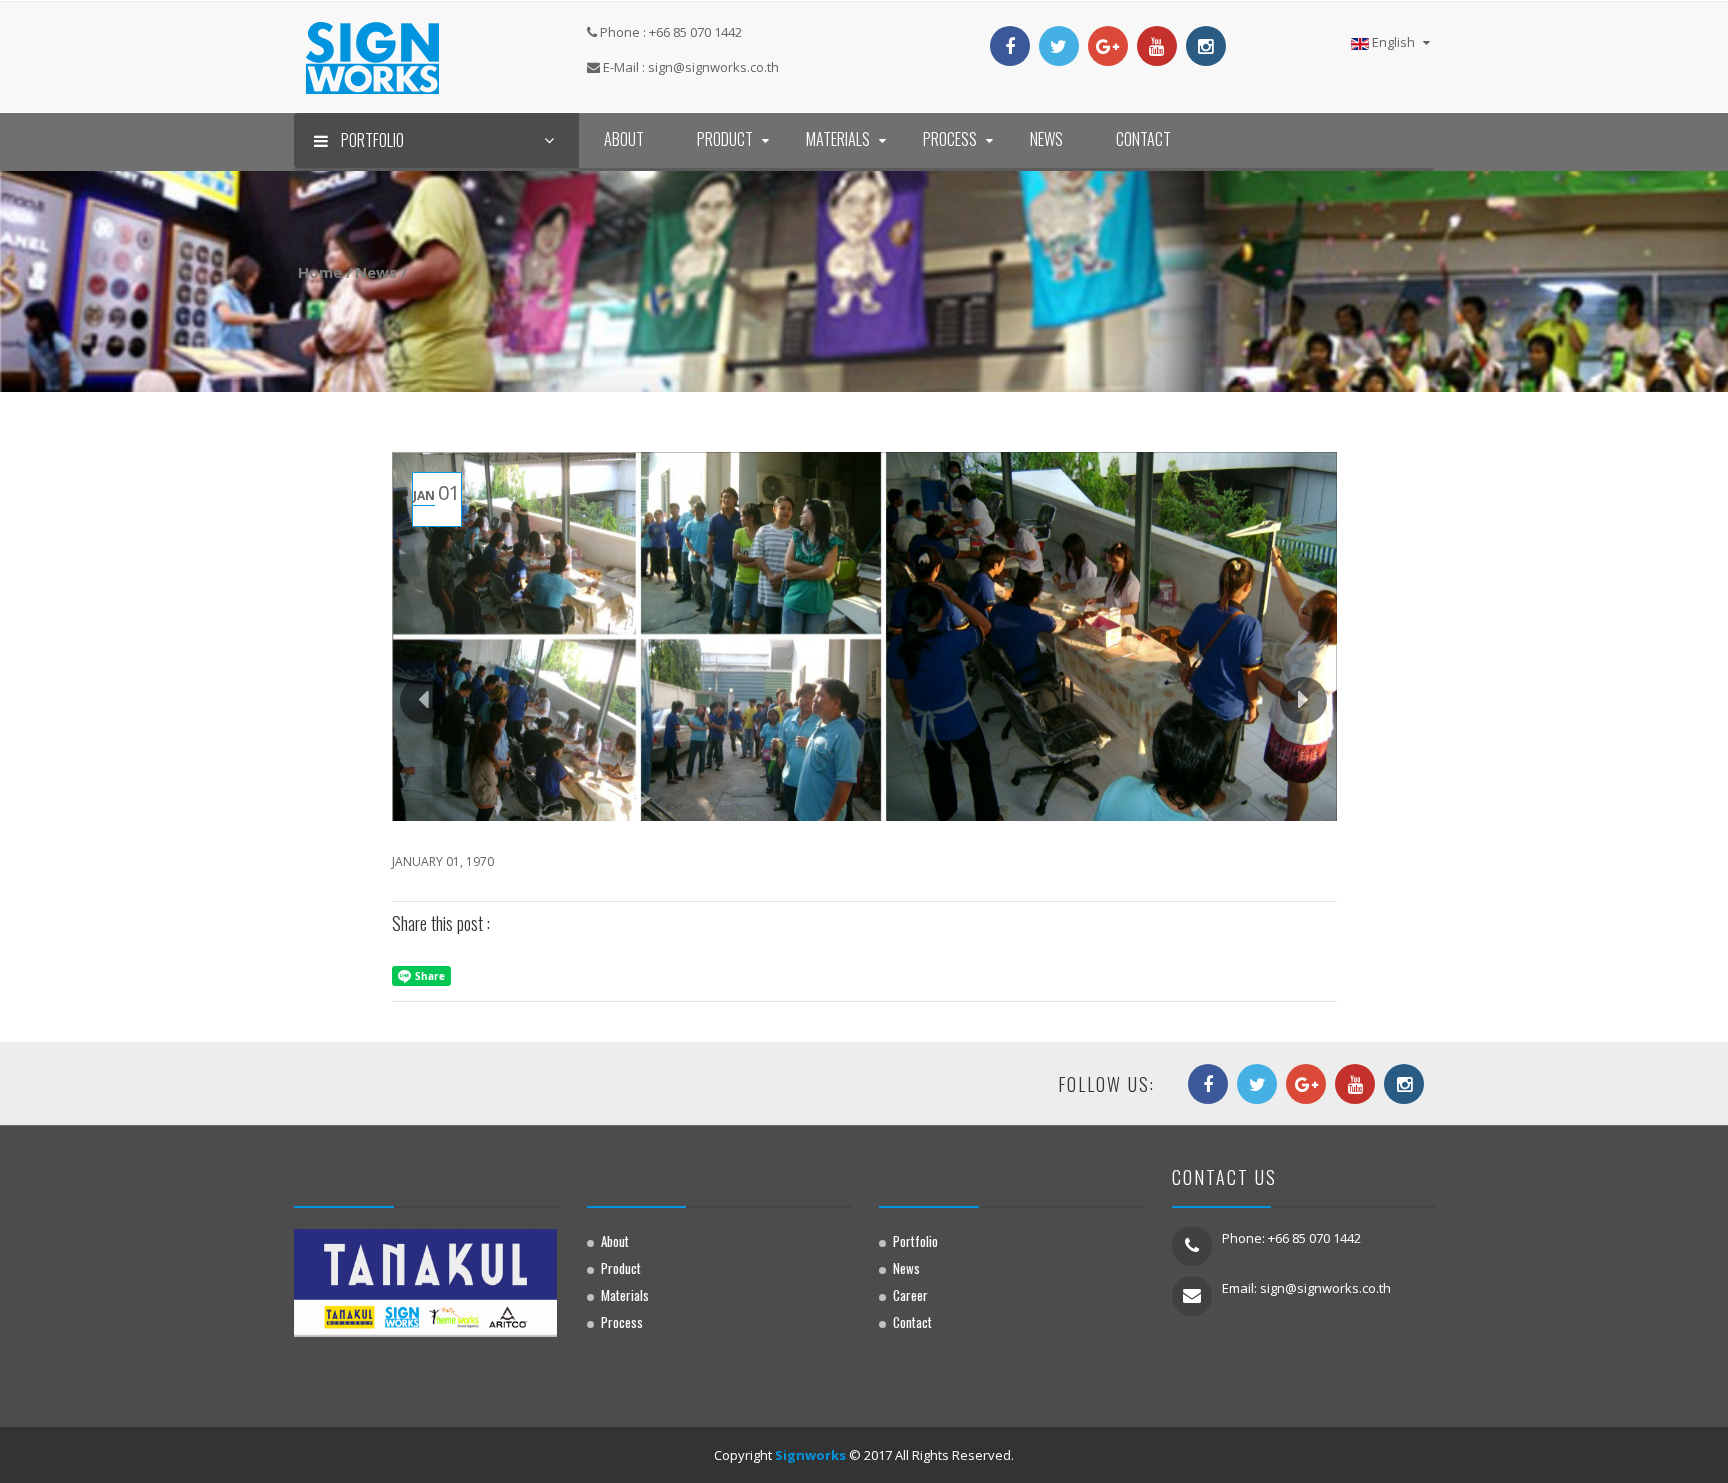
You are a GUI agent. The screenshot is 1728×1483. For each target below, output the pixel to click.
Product (725, 139)
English (1393, 42)
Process (950, 139)
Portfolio (915, 1241)
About (624, 139)
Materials (838, 139)
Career (910, 1295)
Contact (1143, 139)
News (1046, 139)
